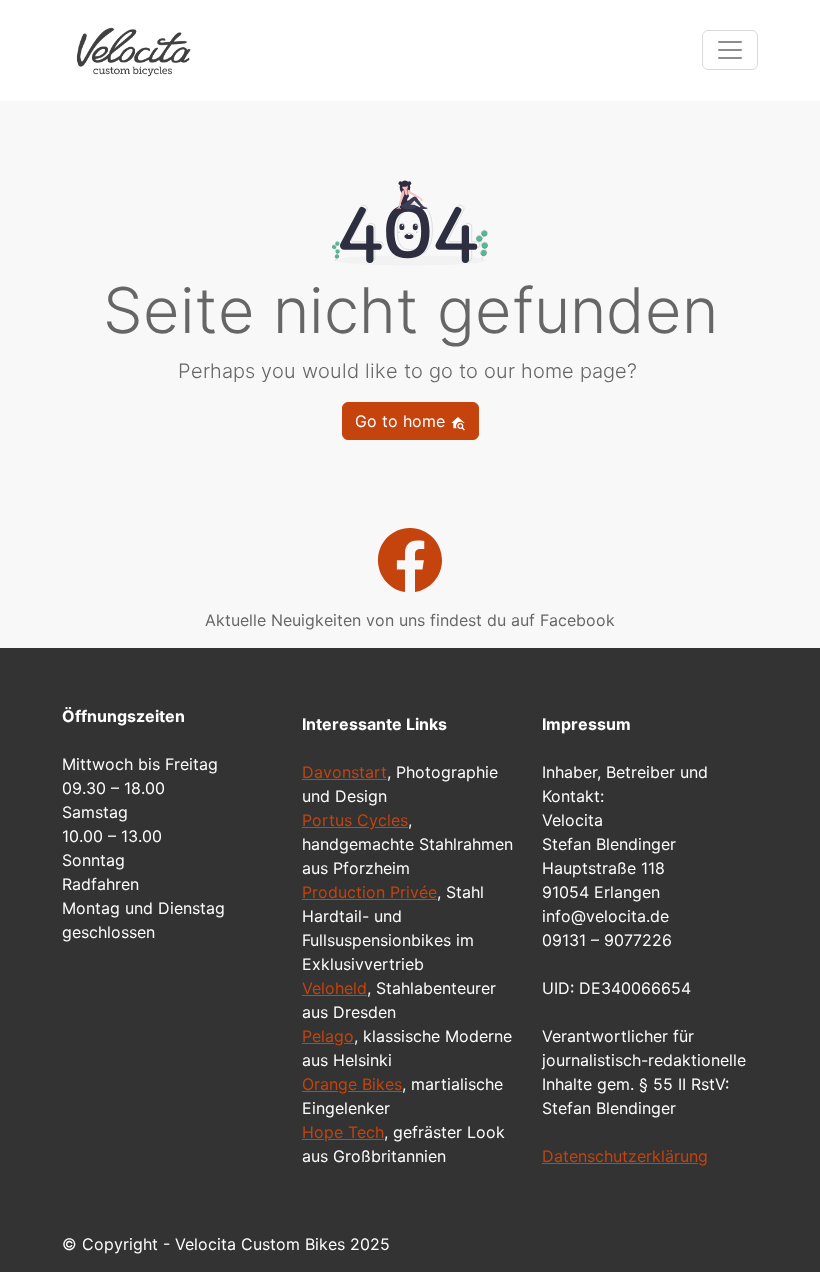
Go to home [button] (402, 421)
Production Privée (369, 892)
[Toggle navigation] (730, 50)
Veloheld (334, 988)
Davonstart (344, 772)
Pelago (328, 1036)
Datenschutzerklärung (625, 1156)
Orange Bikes (352, 1084)
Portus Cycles (355, 820)
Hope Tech (343, 1132)
